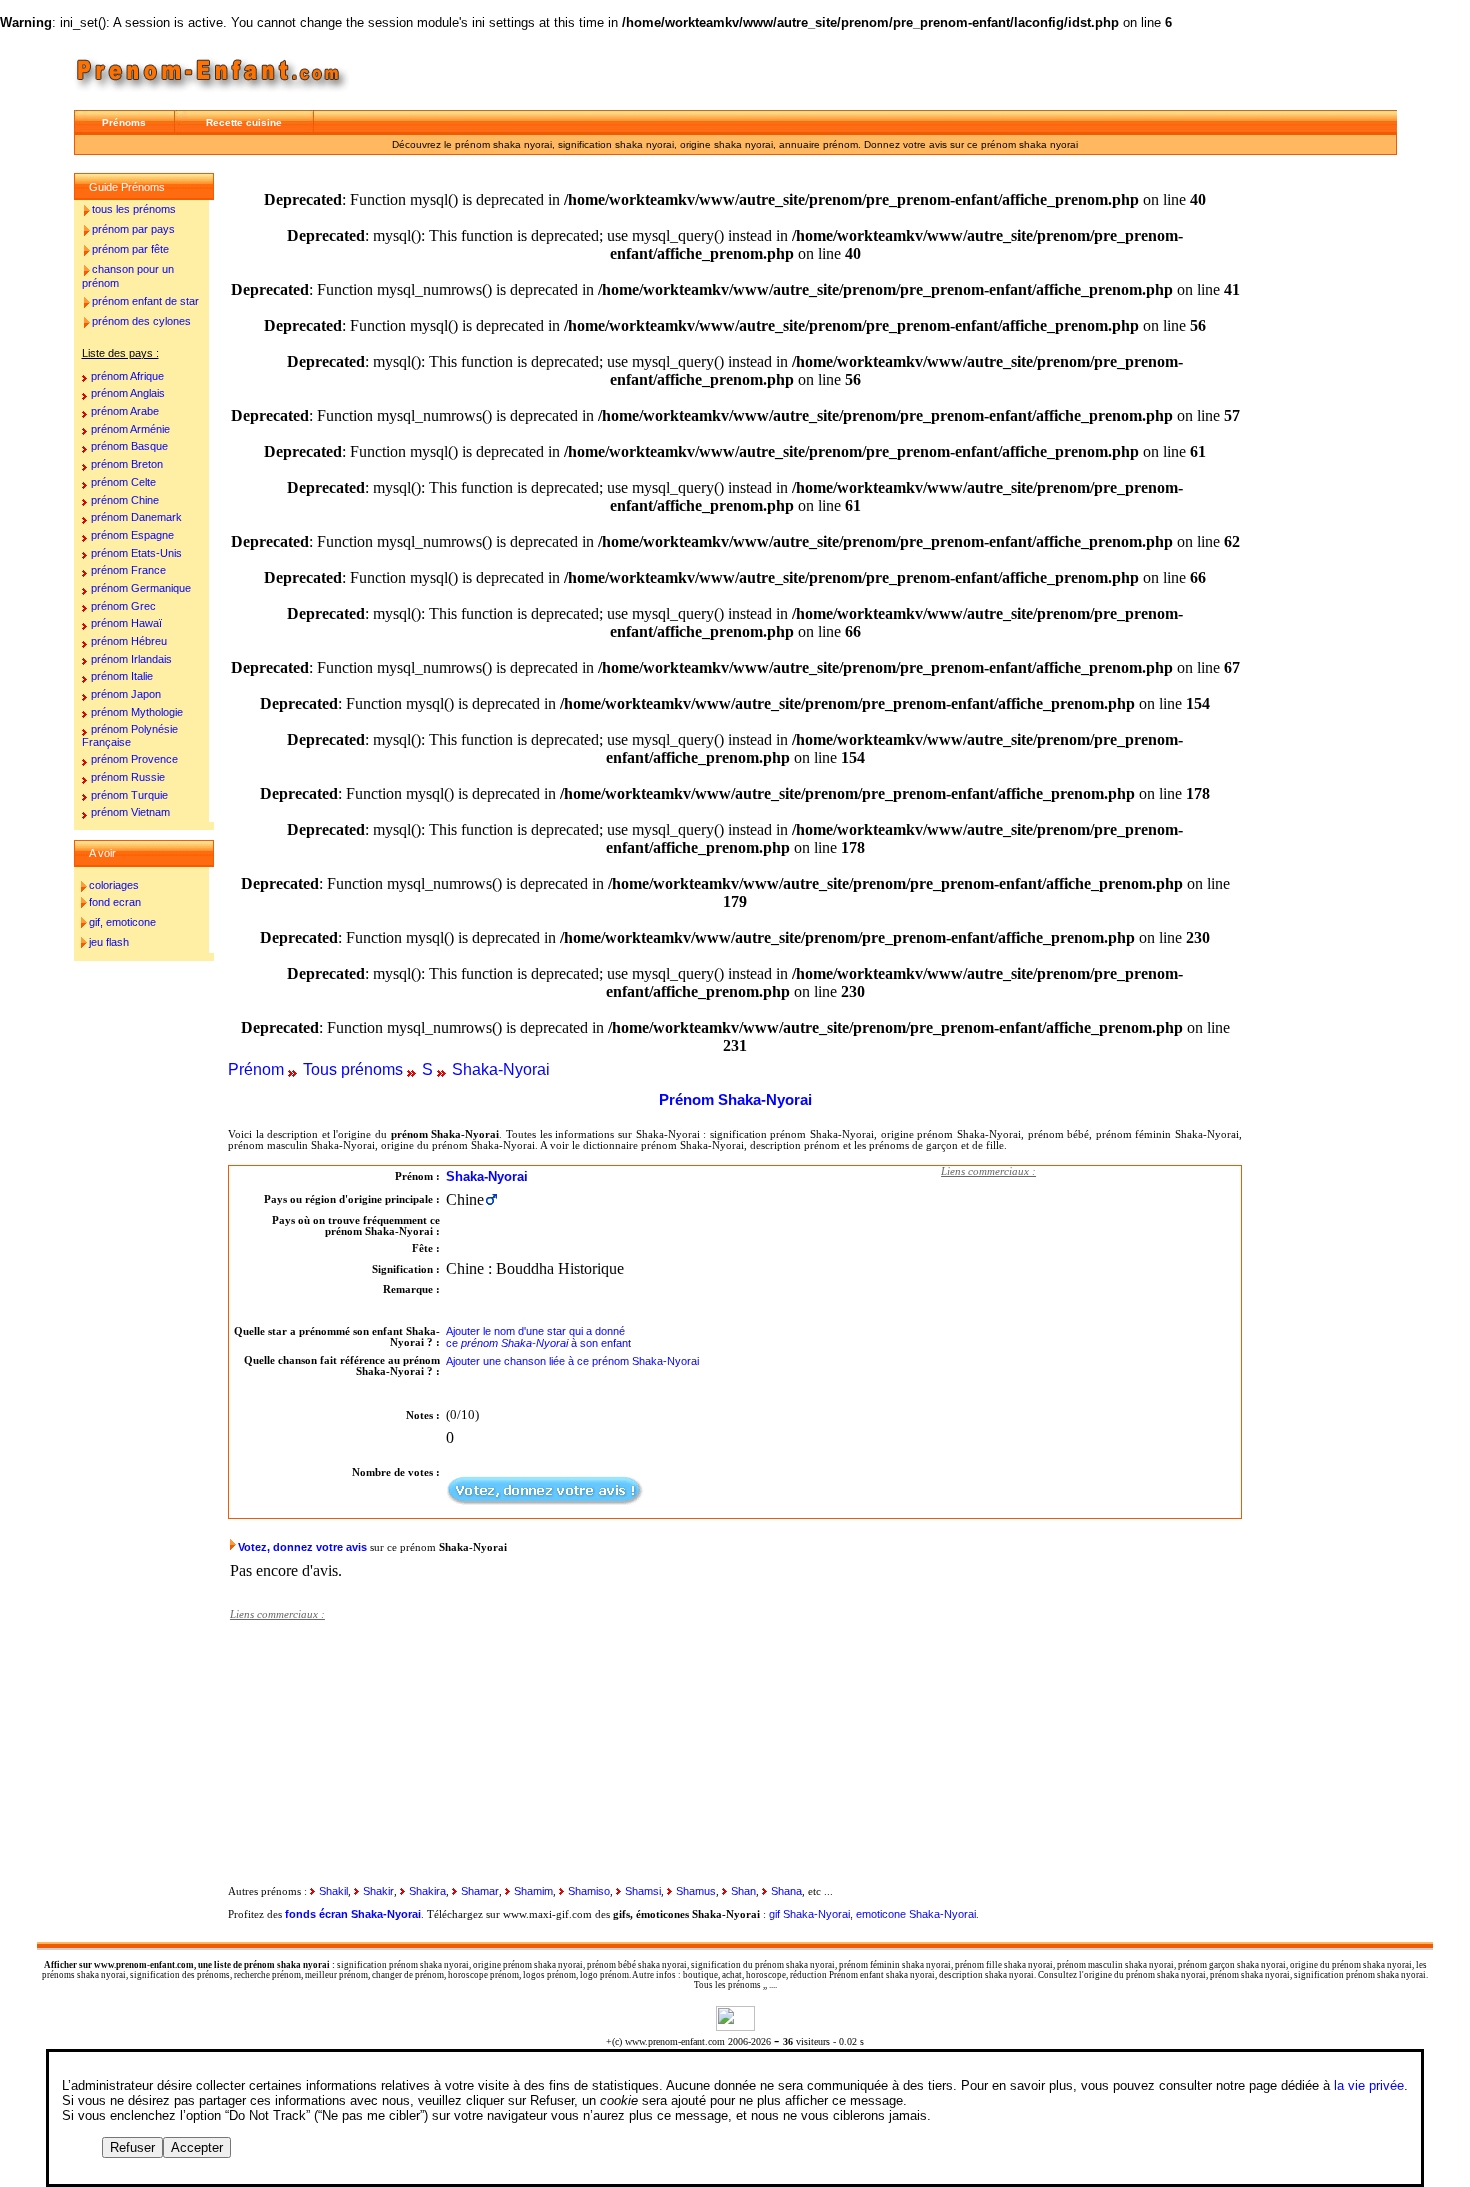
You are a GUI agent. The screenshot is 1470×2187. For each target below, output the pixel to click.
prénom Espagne (132, 535)
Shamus (696, 1891)
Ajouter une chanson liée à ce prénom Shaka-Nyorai (572, 1361)
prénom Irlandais (131, 659)
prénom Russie (128, 777)
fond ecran (115, 902)
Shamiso (589, 1891)
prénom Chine (125, 500)
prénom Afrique (127, 376)
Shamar (480, 1891)
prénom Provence (134, 759)
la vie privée (1369, 2085)
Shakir (378, 1891)
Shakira (427, 1891)
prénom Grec (123, 606)
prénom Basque (129, 446)
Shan (743, 1891)
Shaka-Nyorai (501, 1069)
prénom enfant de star (145, 301)
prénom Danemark (136, 517)
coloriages (114, 885)
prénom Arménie (130, 429)
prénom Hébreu (129, 641)
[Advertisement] (1091, 1313)
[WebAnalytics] (735, 2025)
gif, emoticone (122, 922)
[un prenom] (215, 94)
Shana (786, 1891)
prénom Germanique (141, 588)
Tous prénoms (353, 1069)
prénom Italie (122, 676)
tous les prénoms (134, 209)
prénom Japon (126, 694)
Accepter (197, 2147)
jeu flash (109, 942)
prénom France (128, 570)
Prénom (256, 1069)
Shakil (333, 1891)
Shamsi (643, 1891)
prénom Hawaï (126, 623)
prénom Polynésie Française (130, 735)
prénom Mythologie (137, 712)
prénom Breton (127, 464)
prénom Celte (123, 482)
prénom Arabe (125, 411)
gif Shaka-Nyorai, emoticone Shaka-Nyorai (872, 1914)
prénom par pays (133, 229)
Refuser (132, 2147)
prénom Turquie (129, 795)
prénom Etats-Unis (136, 553)
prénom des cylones (141, 321)
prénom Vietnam (130, 812)
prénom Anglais (128, 393)
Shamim (533, 1891)
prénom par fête (130, 249)
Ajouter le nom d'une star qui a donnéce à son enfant (538, 1337)
